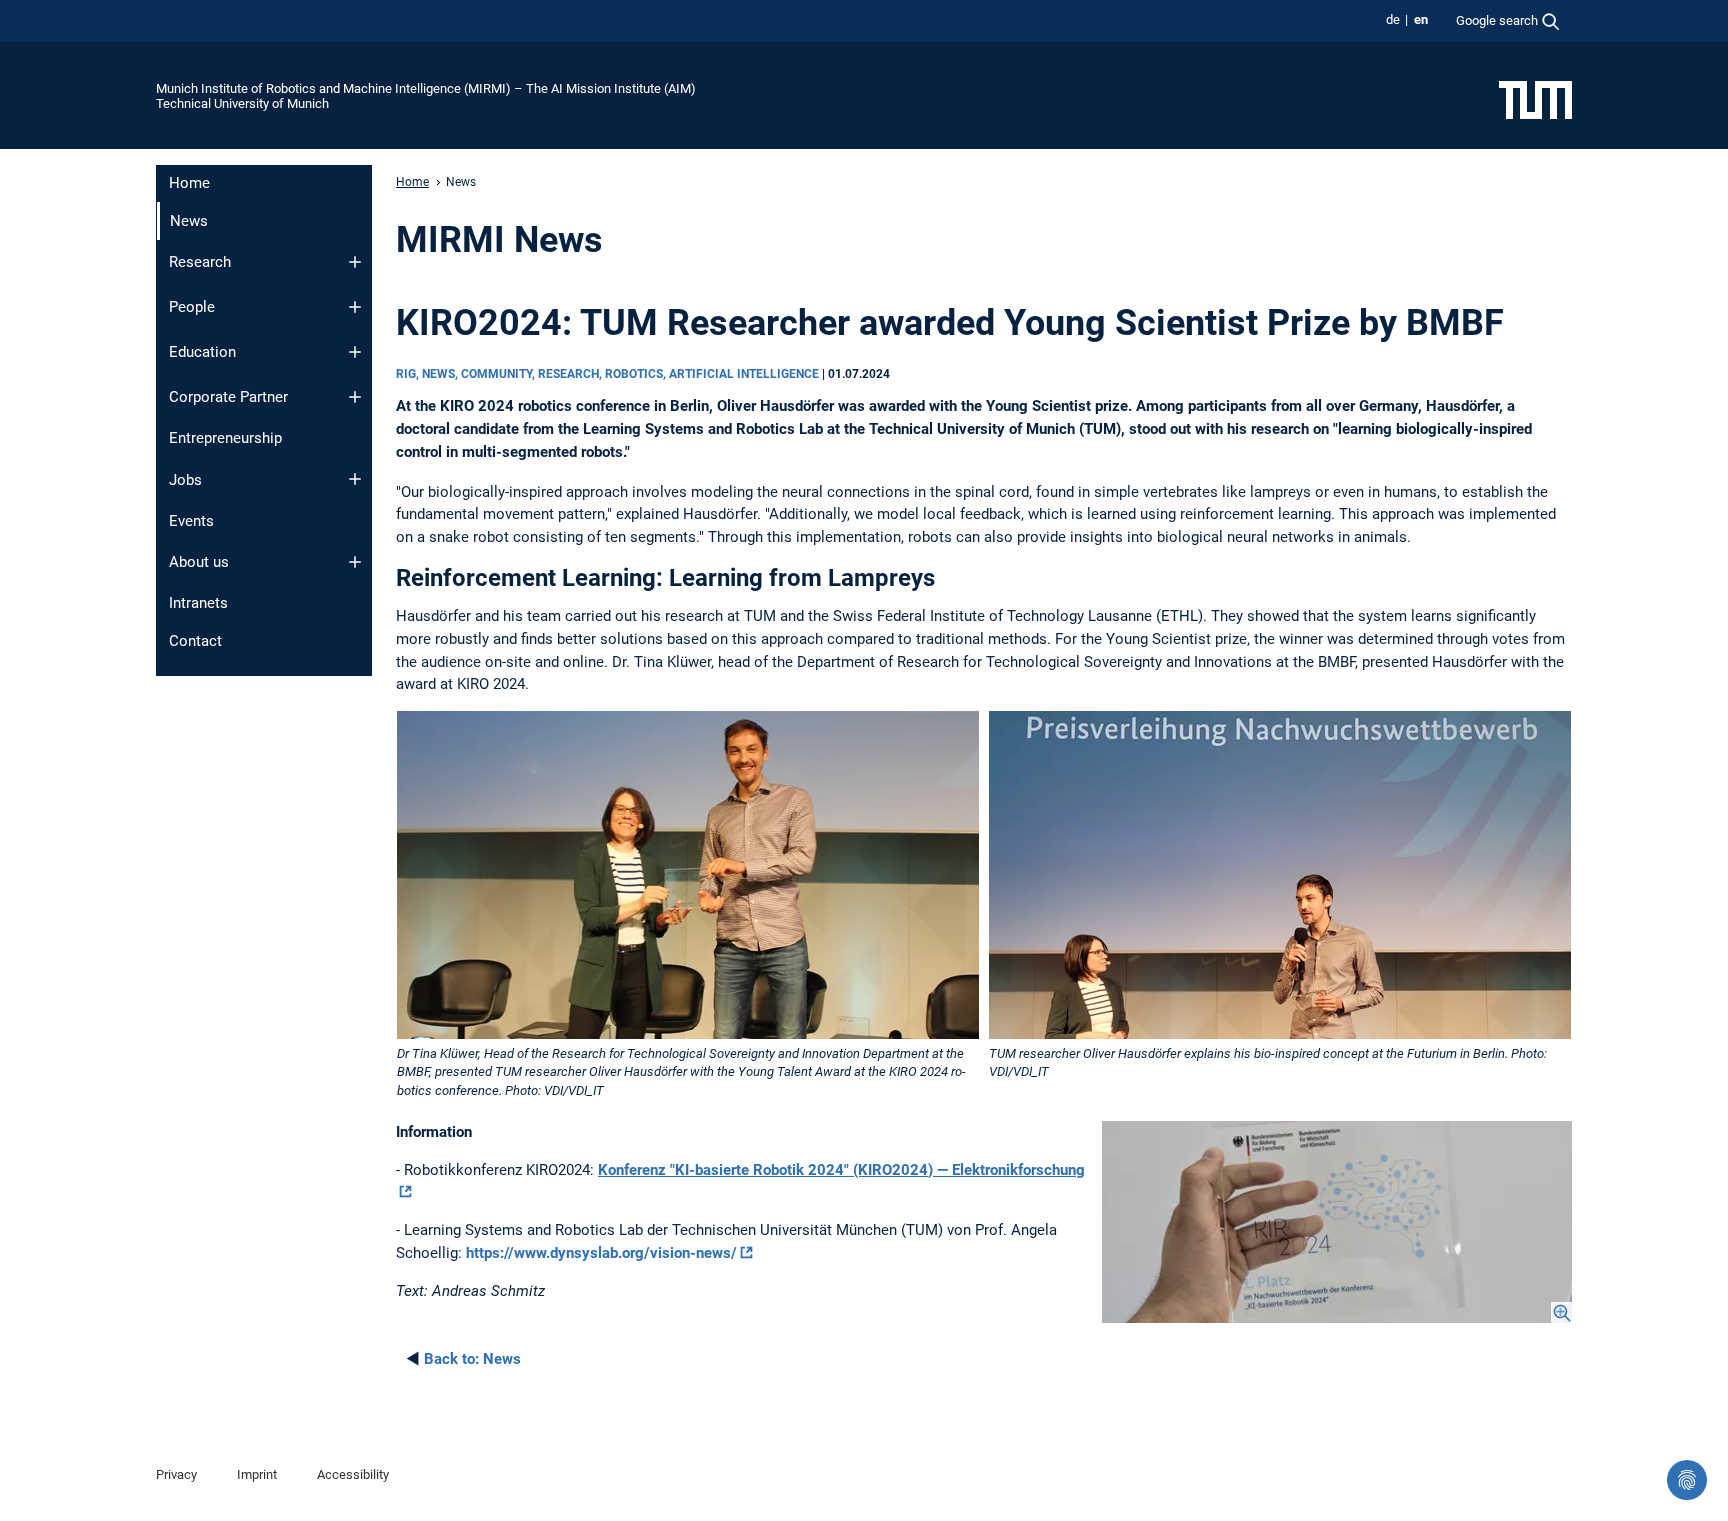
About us (199, 562)
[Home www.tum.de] (1535, 99)
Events (191, 521)
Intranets (198, 603)
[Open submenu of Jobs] (355, 479)
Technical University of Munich (242, 103)
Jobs (185, 480)
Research (200, 262)
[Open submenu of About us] (355, 562)
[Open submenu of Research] (355, 262)
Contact (195, 641)
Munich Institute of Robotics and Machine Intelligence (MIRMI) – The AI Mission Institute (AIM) (426, 88)
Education (202, 352)
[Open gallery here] (1337, 1222)
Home (189, 183)
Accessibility (353, 1474)
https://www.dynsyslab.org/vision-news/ (601, 1253)
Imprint (257, 1474)
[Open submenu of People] (355, 307)
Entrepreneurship (225, 438)
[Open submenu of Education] (355, 352)
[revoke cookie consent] (1687, 1480)
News (472, 1359)
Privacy (176, 1474)
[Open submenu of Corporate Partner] (355, 397)
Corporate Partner (228, 397)
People (192, 307)
